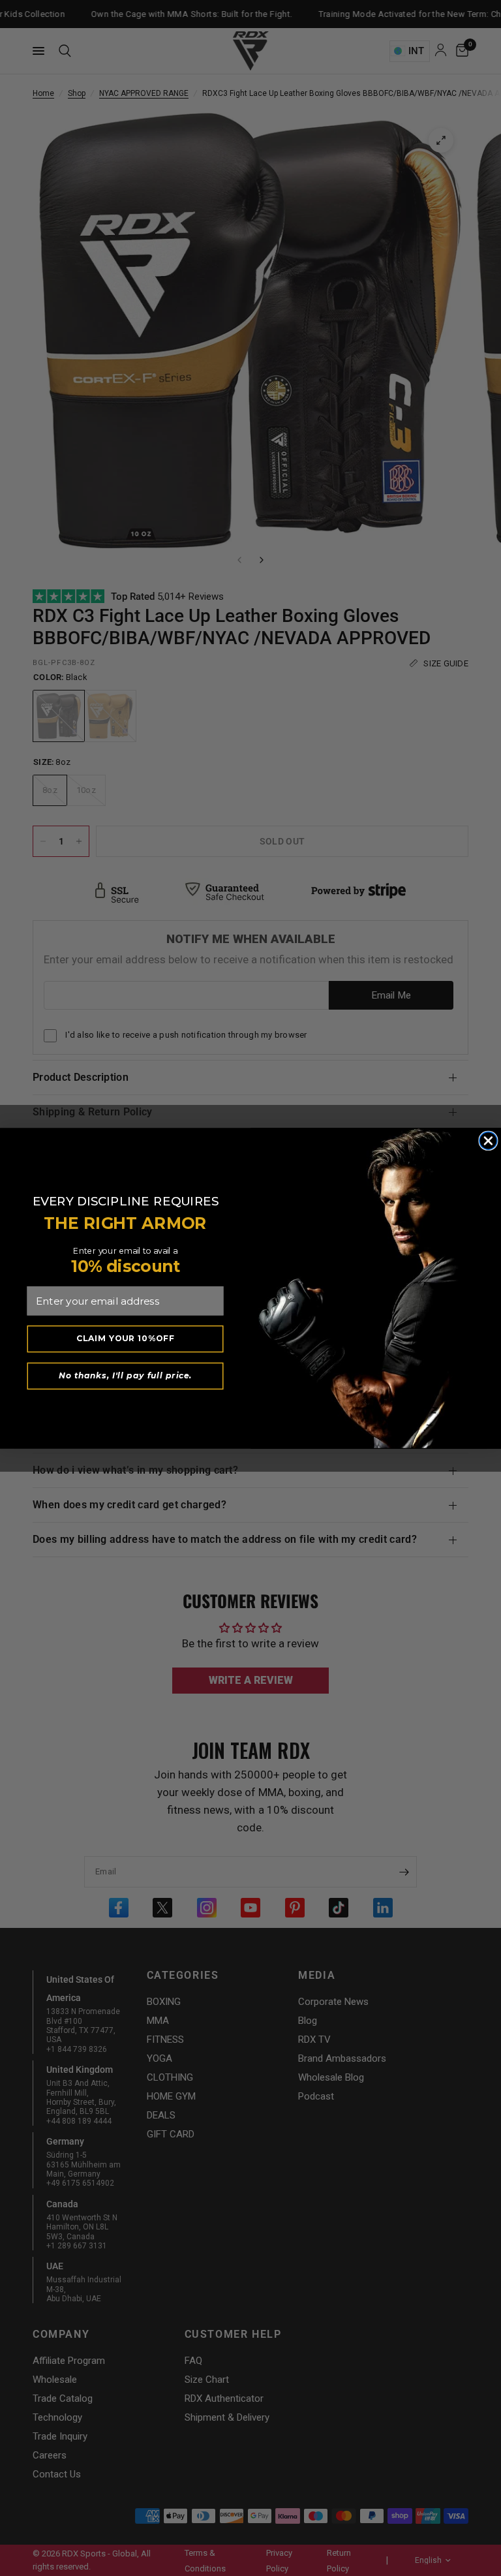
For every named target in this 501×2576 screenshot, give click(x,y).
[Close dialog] (488, 1141)
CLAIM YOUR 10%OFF (126, 1338)
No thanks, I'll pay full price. (125, 1375)
